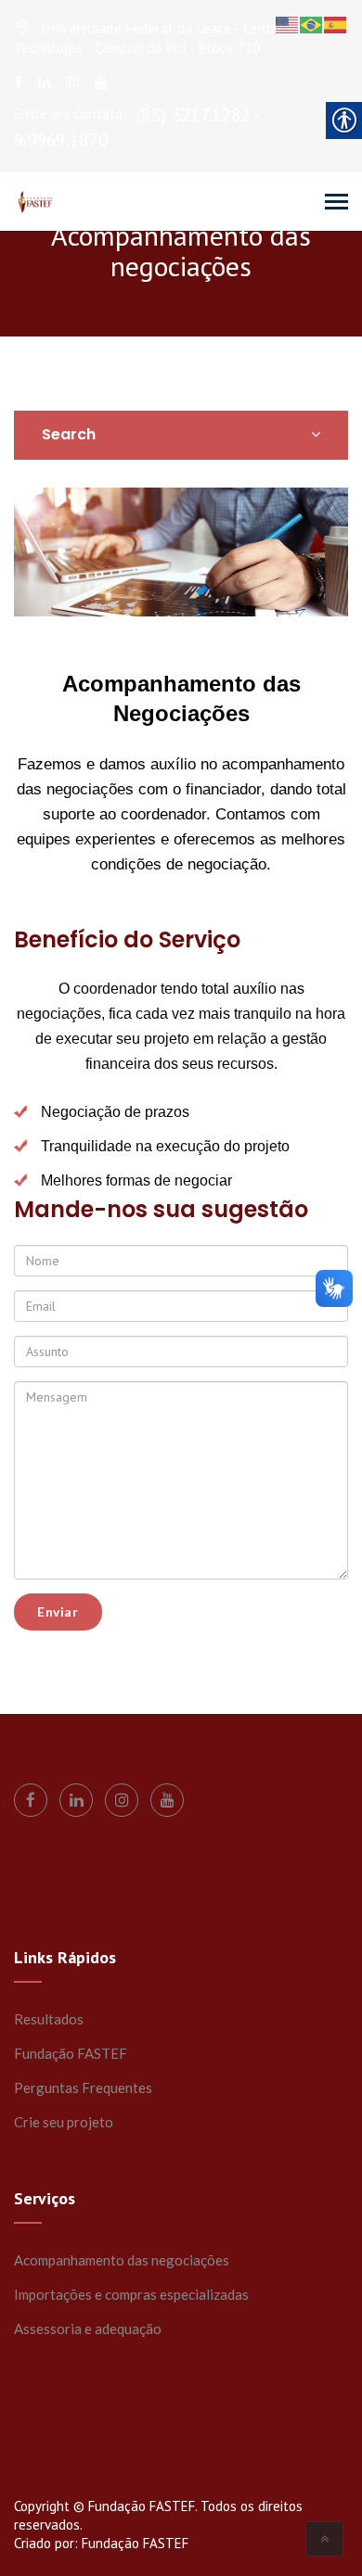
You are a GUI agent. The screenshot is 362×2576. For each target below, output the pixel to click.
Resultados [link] (49, 2019)
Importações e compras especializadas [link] (131, 2294)
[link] (18, 82)
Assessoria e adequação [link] (88, 2329)
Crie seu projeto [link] (64, 2122)
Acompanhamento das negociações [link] (122, 2260)
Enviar (58, 1612)
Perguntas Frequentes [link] (83, 2087)
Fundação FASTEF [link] (71, 2053)
